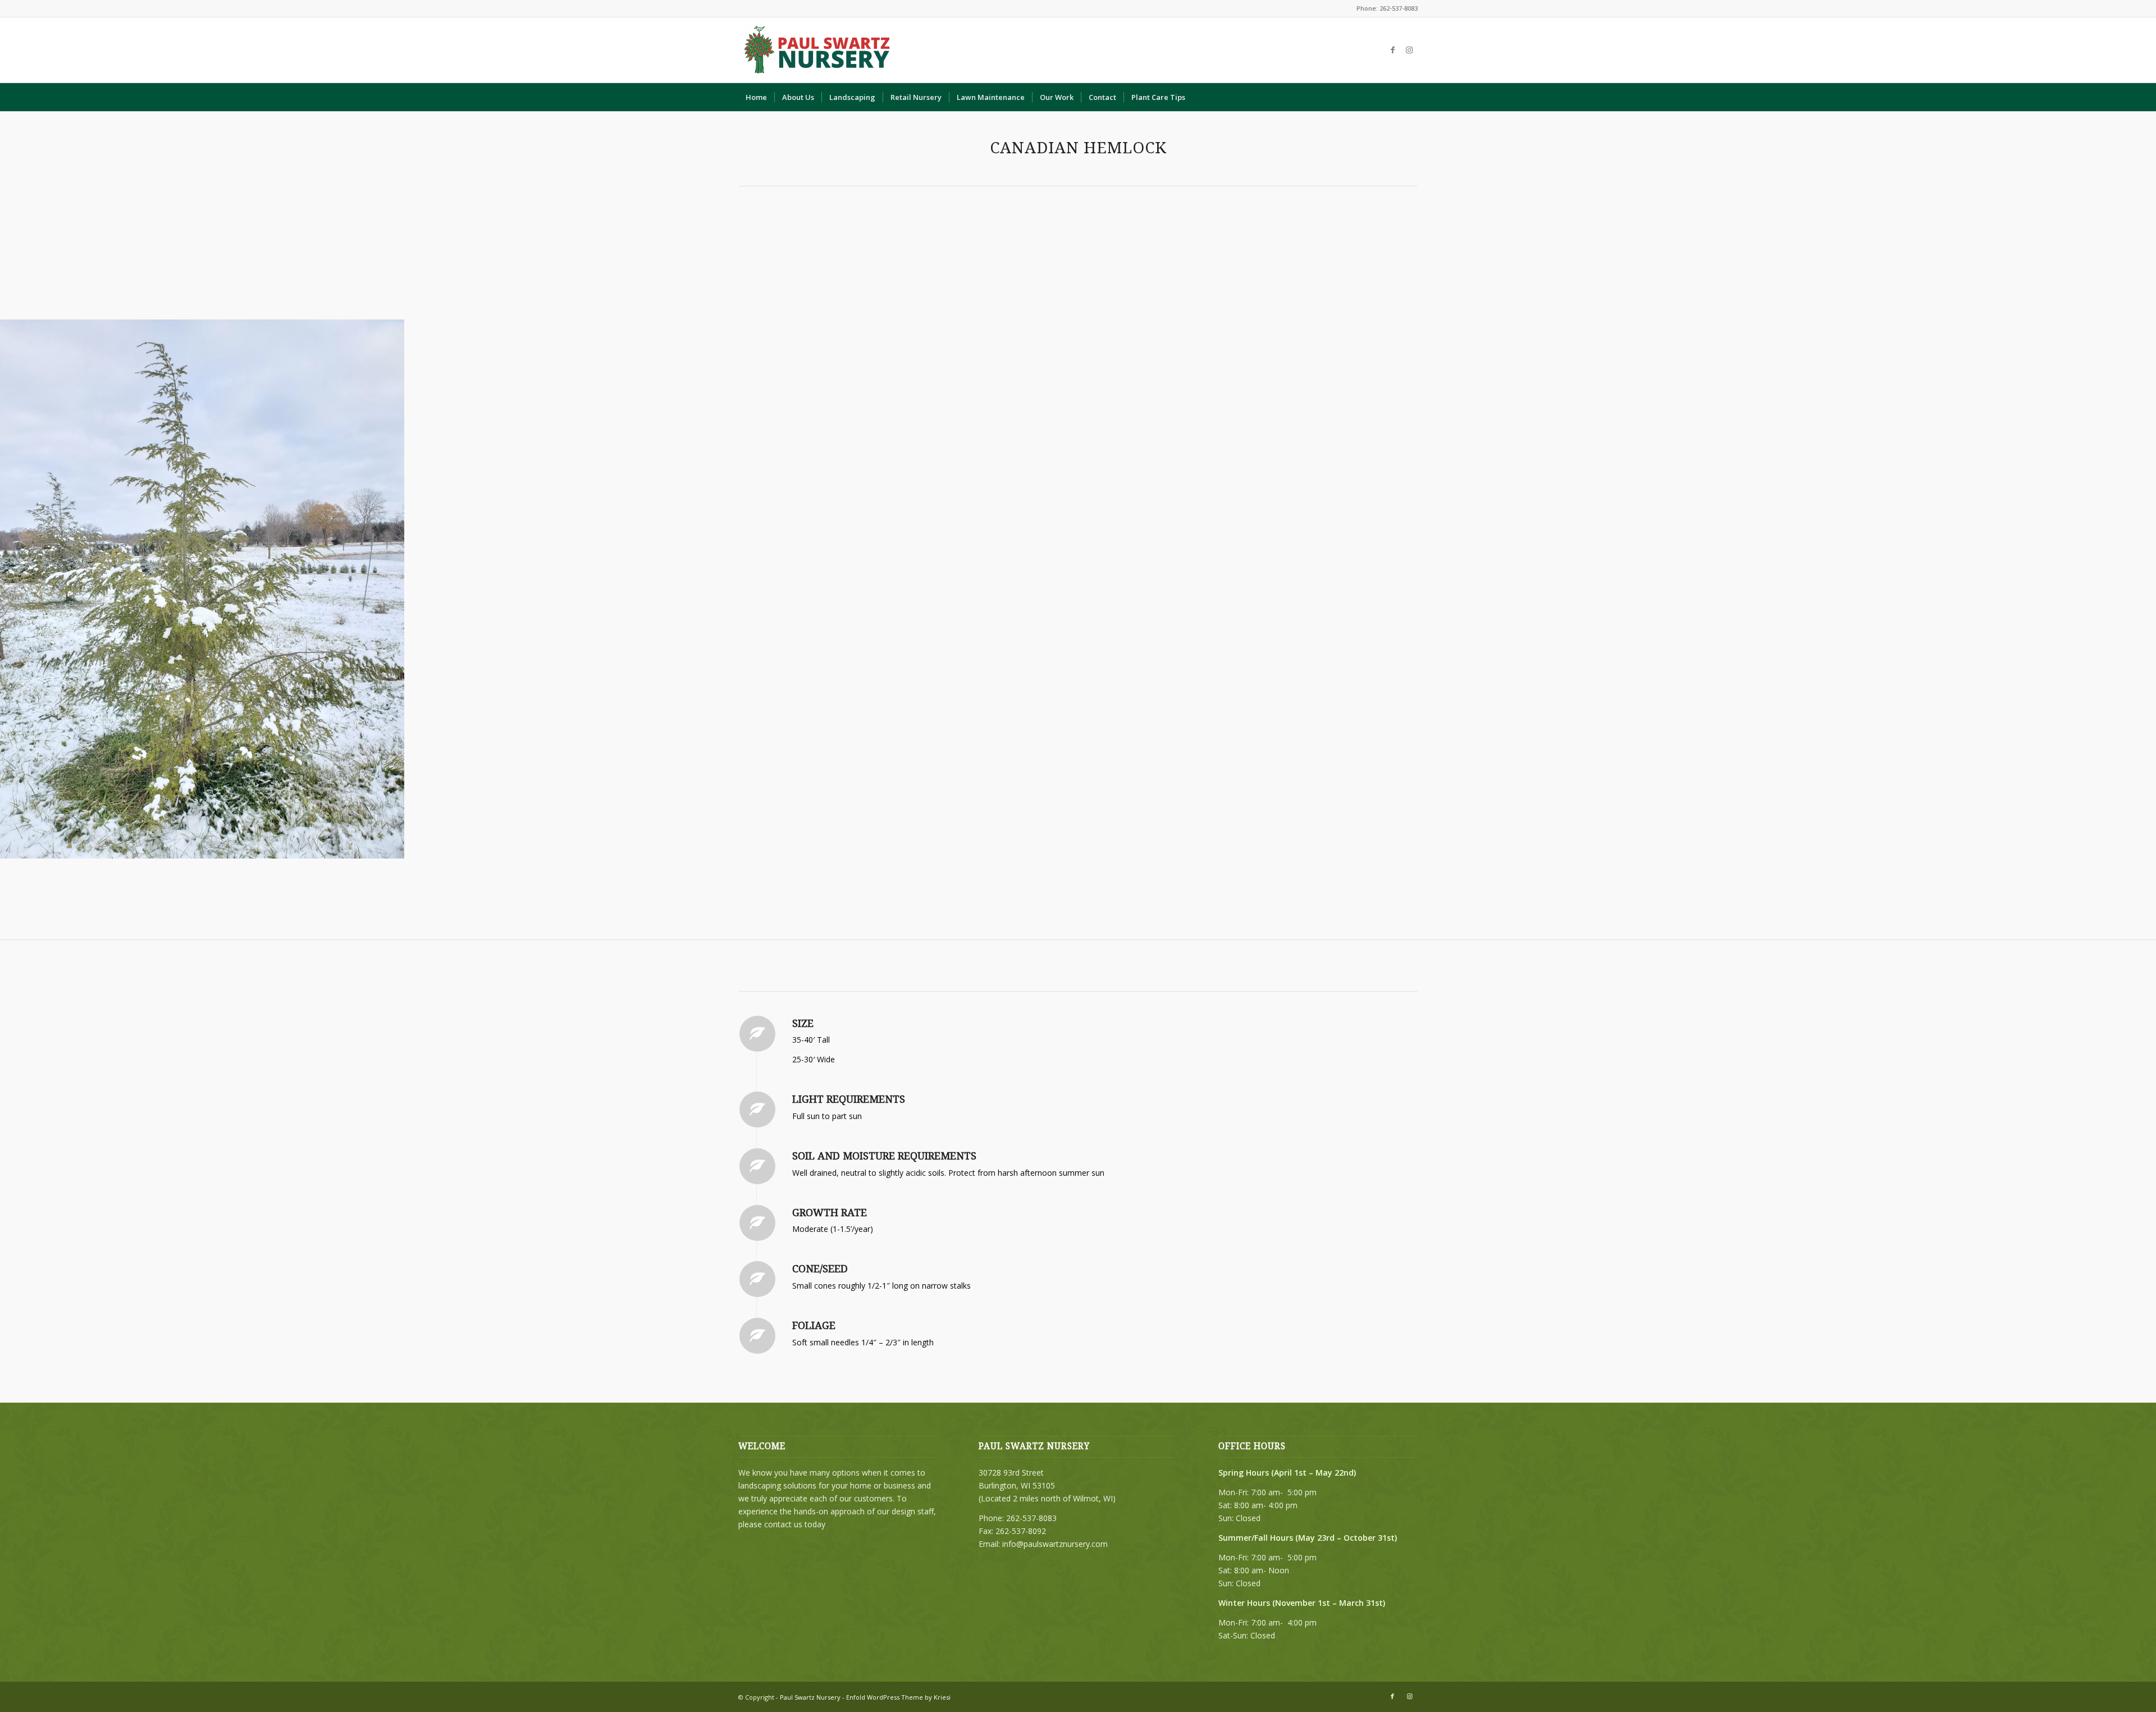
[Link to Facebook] (1392, 50)
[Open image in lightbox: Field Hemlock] (392, 846)
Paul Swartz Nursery (810, 1697)
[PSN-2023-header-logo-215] (818, 50)
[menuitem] (756, 97)
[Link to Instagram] (1409, 50)
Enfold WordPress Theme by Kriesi (898, 1697)
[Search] (1410, 97)
